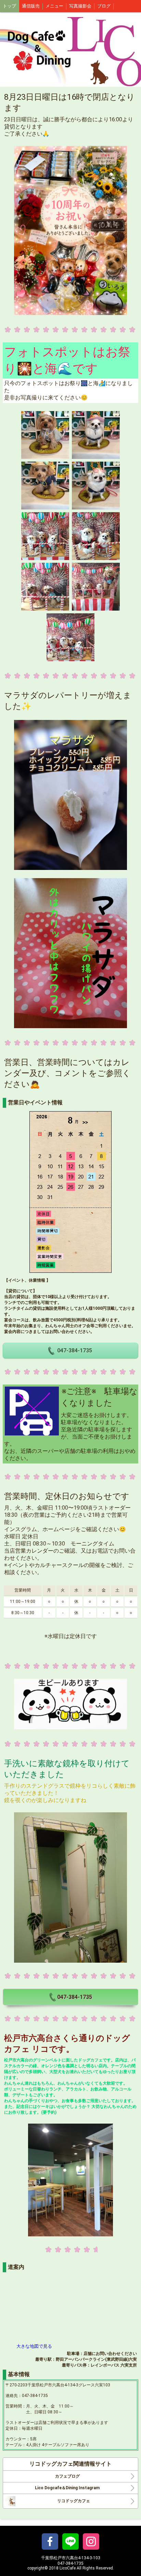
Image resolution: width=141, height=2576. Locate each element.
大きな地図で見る (34, 2346)
